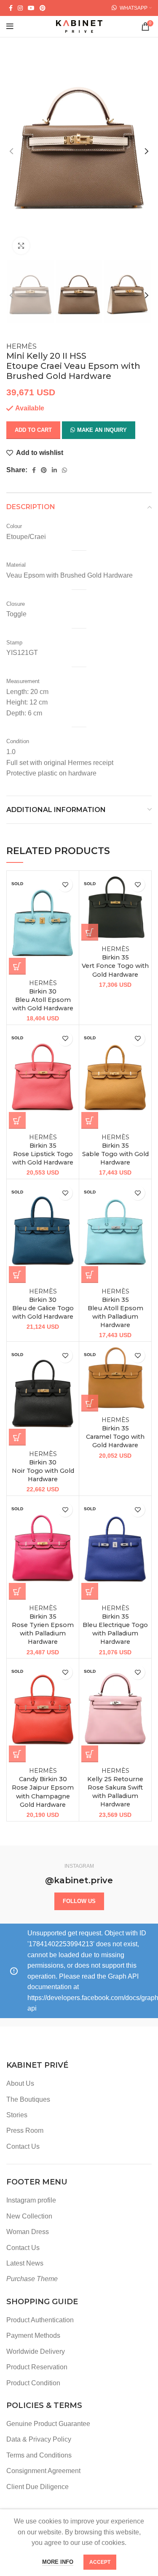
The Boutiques (28, 2099)
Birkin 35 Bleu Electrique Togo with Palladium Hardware (115, 1625)
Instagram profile (31, 2200)
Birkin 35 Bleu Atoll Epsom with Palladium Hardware (115, 1308)
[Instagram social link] (20, 8)
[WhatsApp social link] (64, 470)
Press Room (25, 2130)
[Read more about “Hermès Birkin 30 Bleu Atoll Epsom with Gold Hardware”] (17, 966)
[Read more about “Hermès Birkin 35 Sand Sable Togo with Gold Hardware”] (90, 1120)
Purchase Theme (32, 2279)
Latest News (25, 2263)
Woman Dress (28, 2232)
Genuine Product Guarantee (48, 2424)
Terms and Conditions (39, 2455)
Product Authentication (40, 2320)
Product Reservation (37, 2367)
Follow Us (79, 1901)
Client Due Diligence (37, 2487)
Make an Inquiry (102, 430)
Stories (17, 2115)
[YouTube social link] (31, 8)
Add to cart (33, 430)
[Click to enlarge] (21, 246)
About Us (20, 2083)
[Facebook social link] (11, 8)
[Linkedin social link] (54, 470)
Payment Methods (33, 2335)
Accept (100, 2562)
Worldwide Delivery (36, 2351)
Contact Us (23, 2146)
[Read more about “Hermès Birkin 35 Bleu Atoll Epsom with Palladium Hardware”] (90, 1275)
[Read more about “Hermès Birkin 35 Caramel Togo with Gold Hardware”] (90, 1403)
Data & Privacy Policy (39, 2439)
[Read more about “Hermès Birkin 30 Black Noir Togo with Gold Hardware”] (17, 1437)
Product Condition (33, 2383)
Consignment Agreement (43, 2471)
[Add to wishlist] (65, 885)
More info (58, 2562)
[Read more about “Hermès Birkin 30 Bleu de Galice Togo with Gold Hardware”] (17, 1275)
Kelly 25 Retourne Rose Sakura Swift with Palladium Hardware (115, 1788)
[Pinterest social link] (43, 8)
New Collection (29, 2216)
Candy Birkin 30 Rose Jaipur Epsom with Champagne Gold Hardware (43, 1788)
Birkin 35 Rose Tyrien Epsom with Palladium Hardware (43, 1625)
